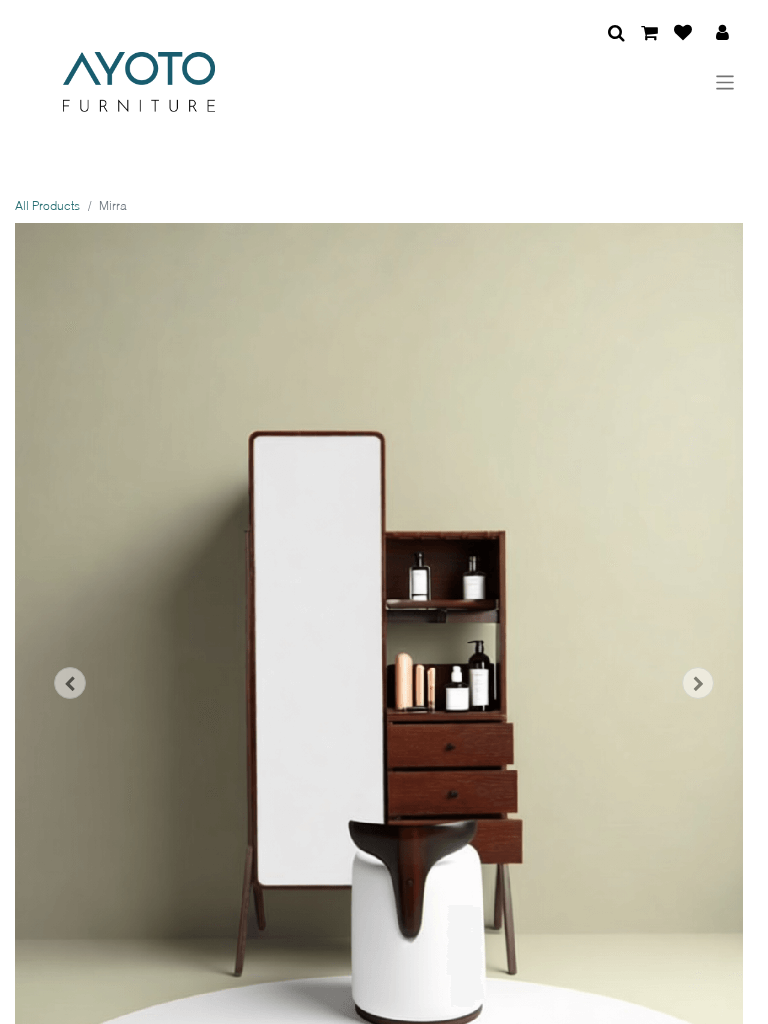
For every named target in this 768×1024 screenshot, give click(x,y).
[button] (70, 683)
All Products (47, 205)
